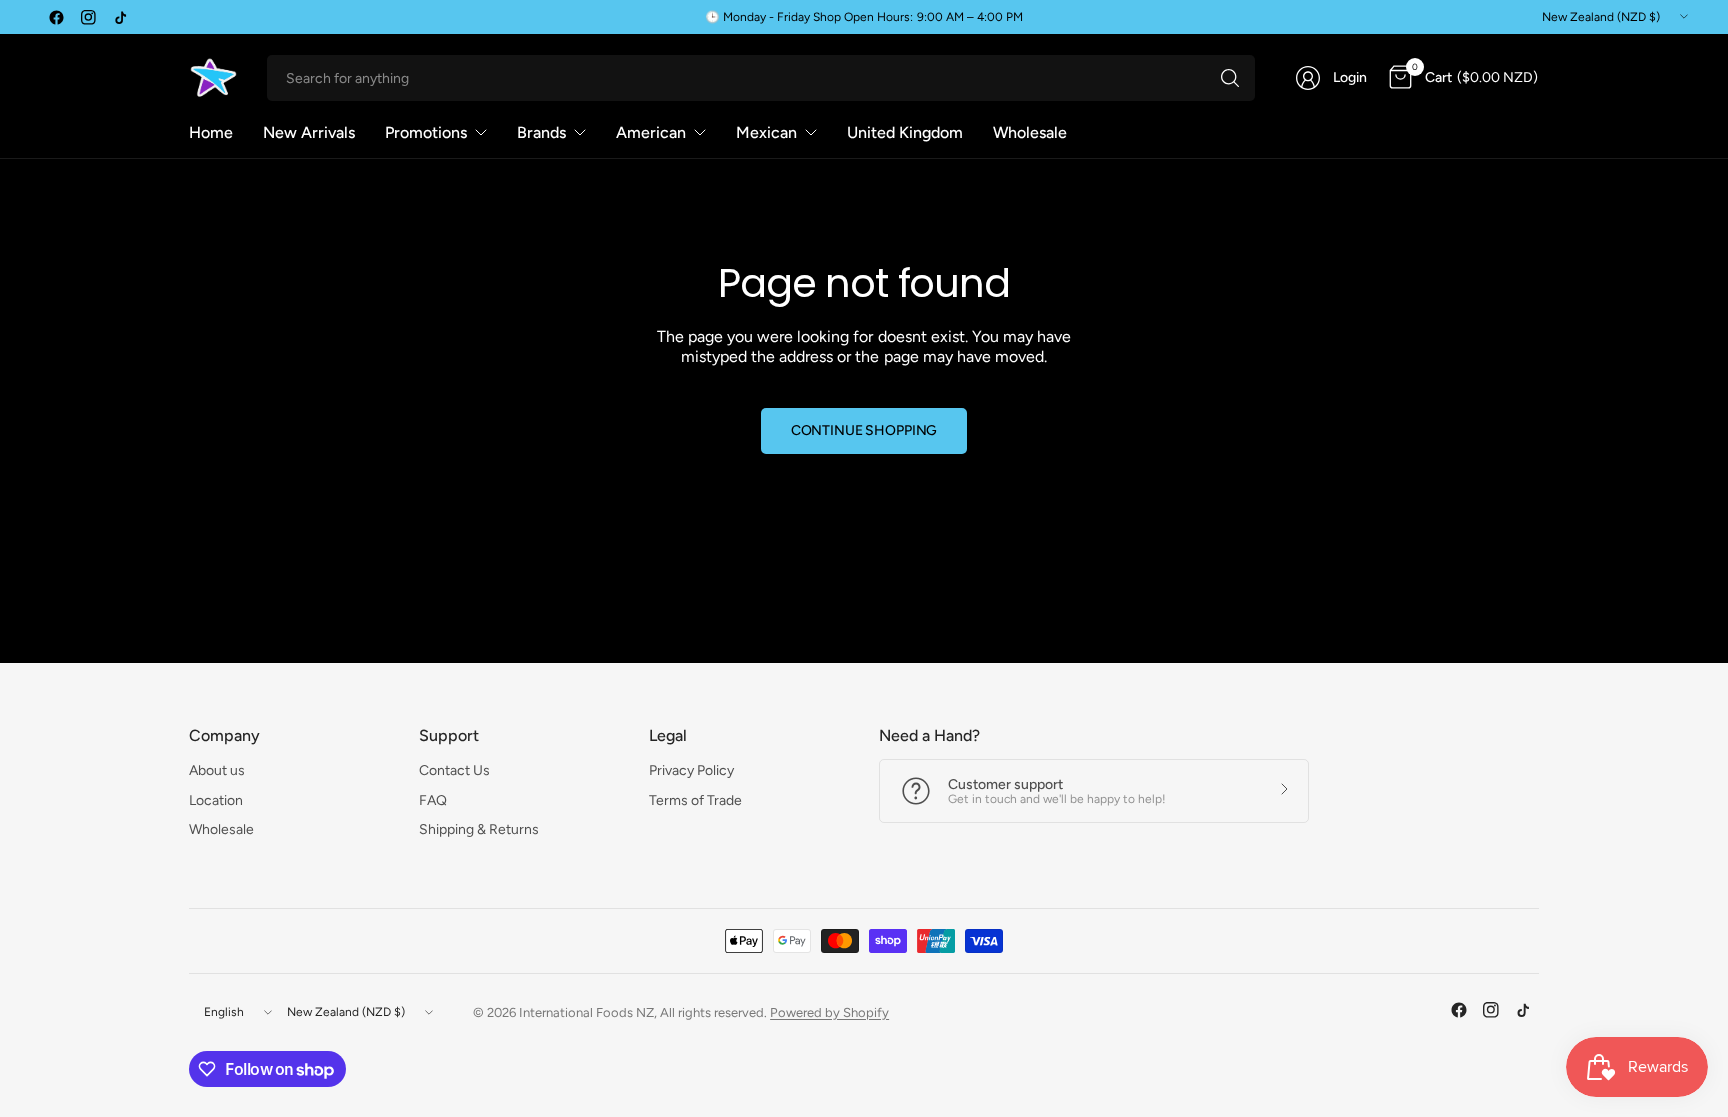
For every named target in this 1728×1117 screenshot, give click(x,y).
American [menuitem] (651, 132)
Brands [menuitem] (541, 132)
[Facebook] (56, 17)
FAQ (433, 800)
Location (216, 800)
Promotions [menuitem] (426, 132)
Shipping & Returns (479, 829)
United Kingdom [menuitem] (905, 132)
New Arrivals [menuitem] (309, 132)
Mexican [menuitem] (766, 132)
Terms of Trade (695, 800)
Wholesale (221, 829)
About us (217, 770)
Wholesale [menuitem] (1030, 132)
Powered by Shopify (829, 1012)
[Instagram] (88, 17)
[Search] (1230, 78)
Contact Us (454, 770)
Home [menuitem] (211, 132)
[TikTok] (120, 17)
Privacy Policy (691, 770)
